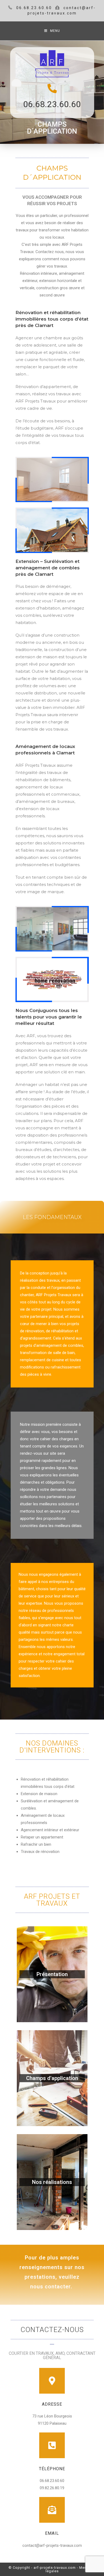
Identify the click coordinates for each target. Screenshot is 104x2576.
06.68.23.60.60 (52, 104)
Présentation (52, 1974)
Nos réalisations (52, 2182)
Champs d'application (52, 2078)
